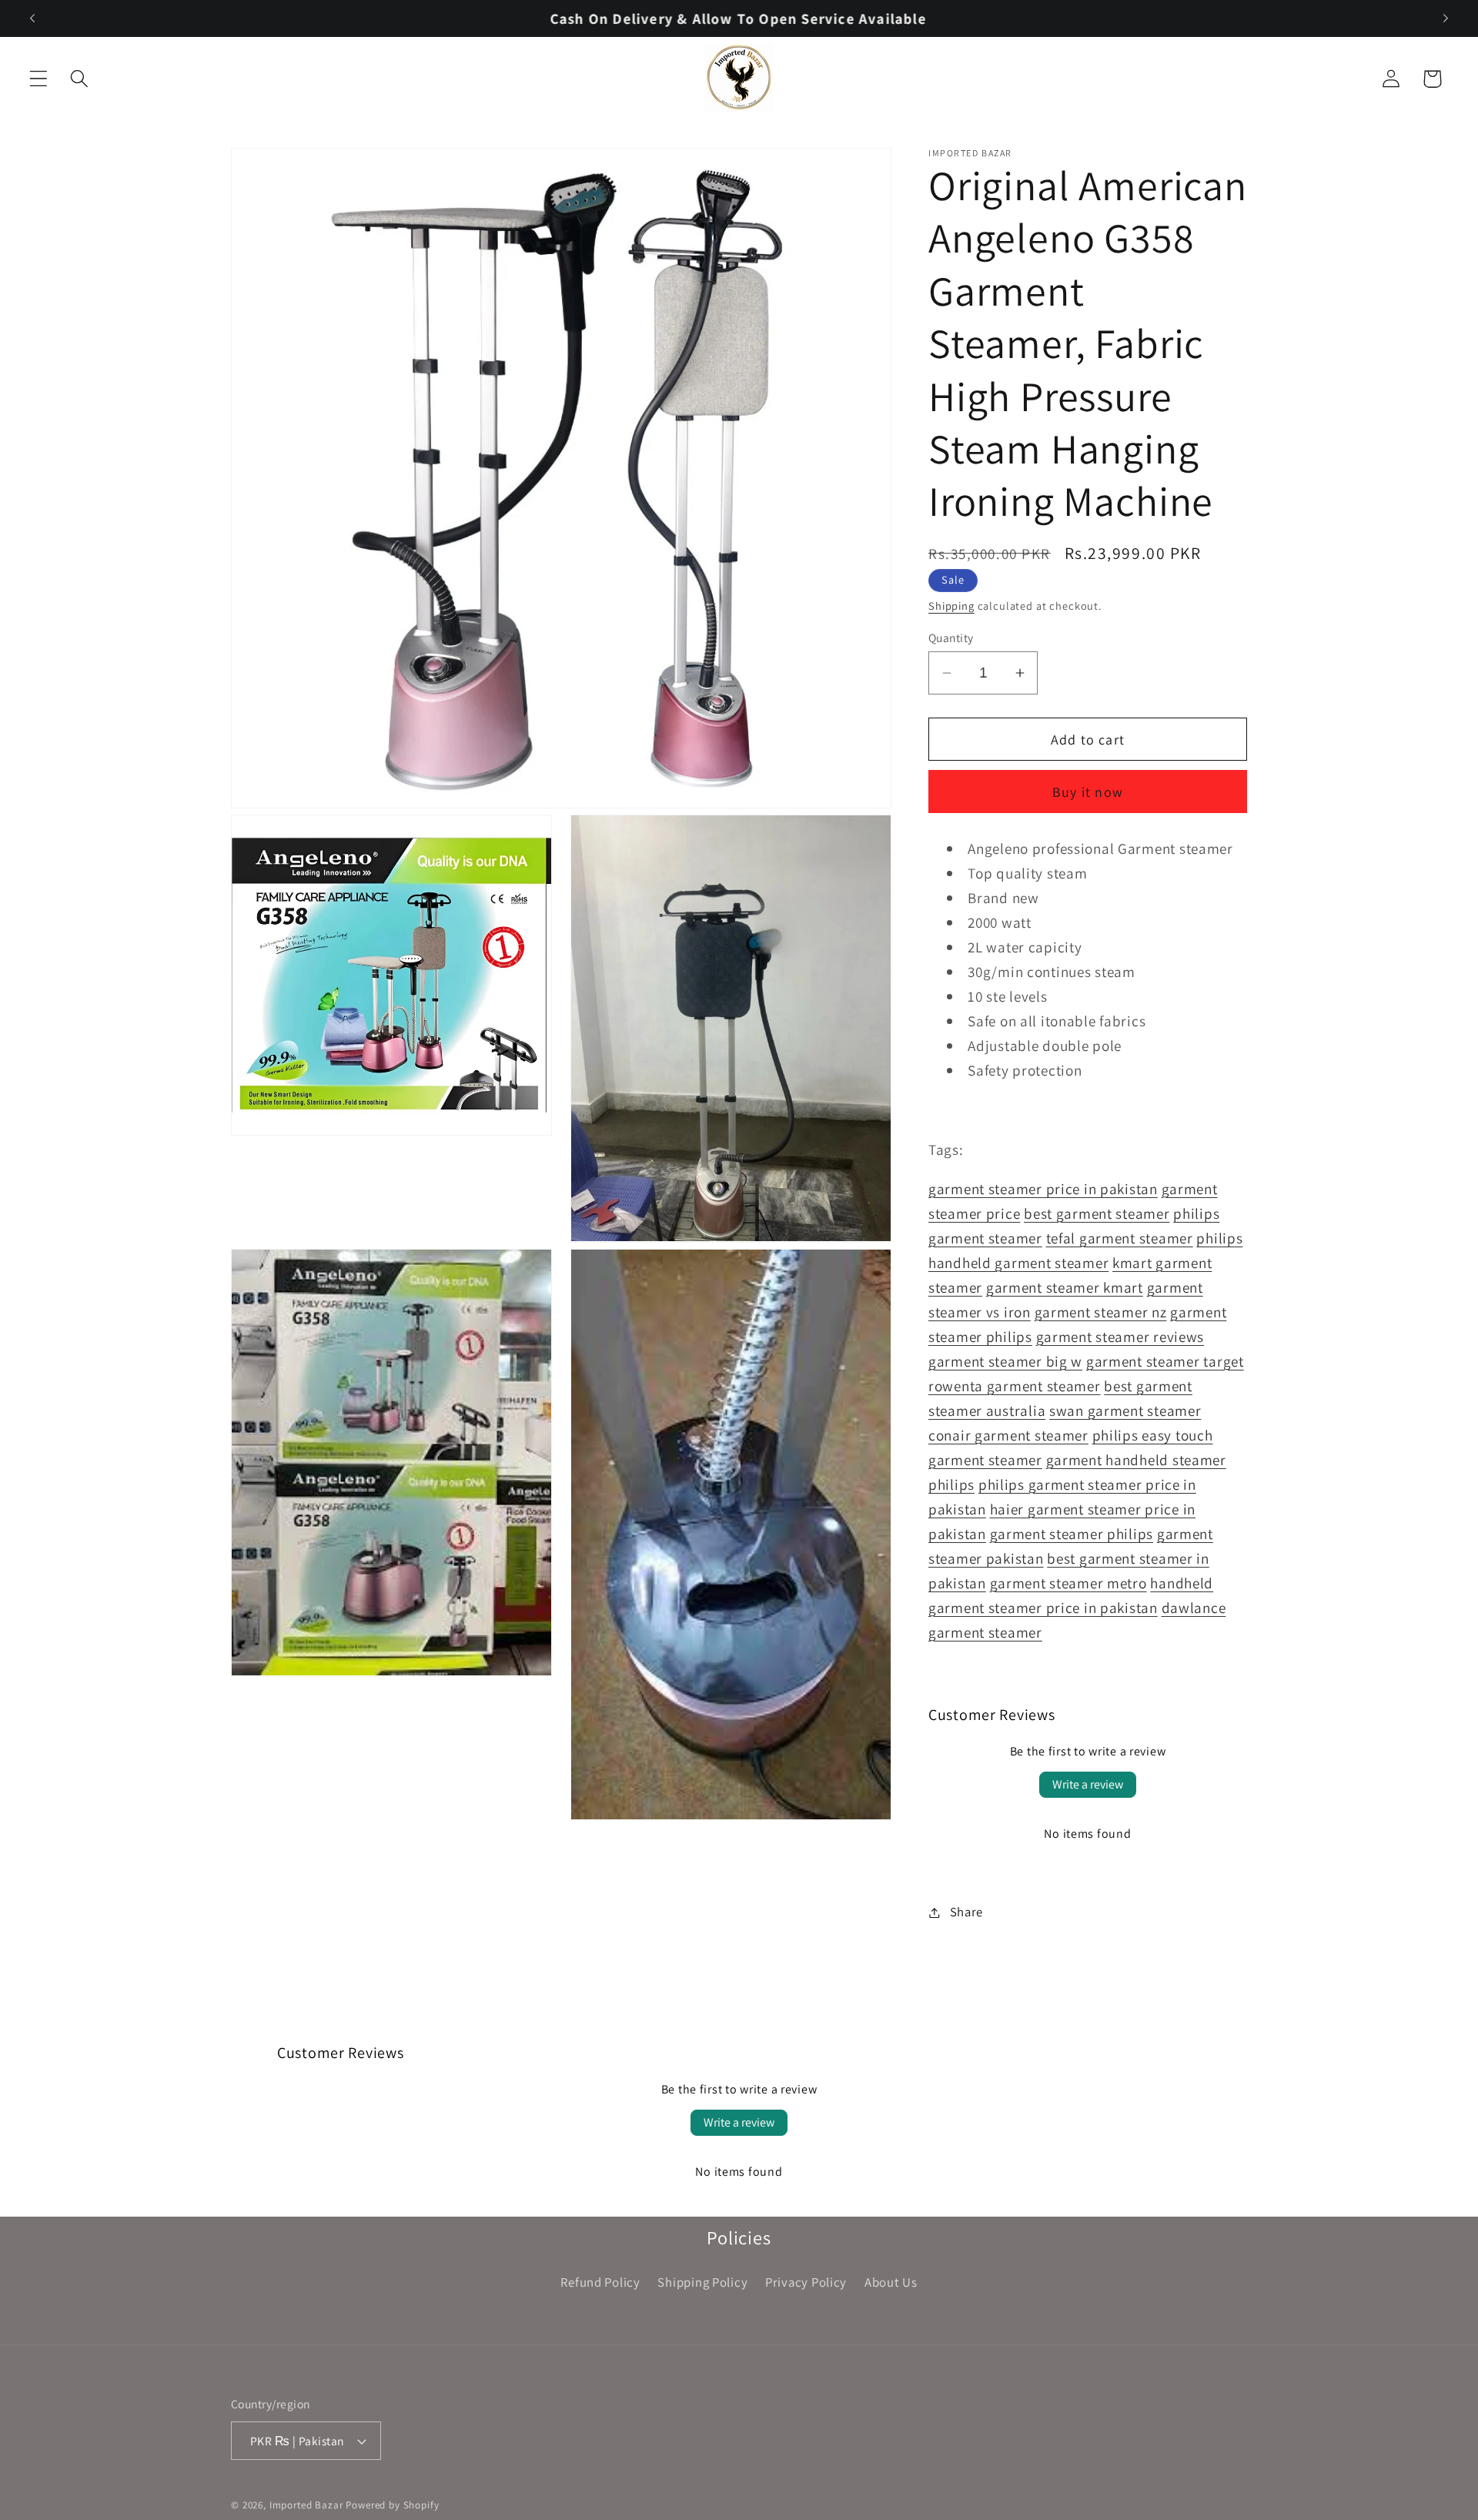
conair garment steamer (1008, 1435)
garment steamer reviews (1120, 1337)
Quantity (951, 638)
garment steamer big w (1005, 1361)
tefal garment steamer (1120, 1238)
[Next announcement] (1446, 18)
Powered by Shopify (392, 2505)
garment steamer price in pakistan (1043, 1189)
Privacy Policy (806, 2282)
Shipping (951, 606)
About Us (891, 2282)
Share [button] (966, 1912)
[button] (39, 79)
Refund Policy (600, 2282)
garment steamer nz (1101, 1312)
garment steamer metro (1068, 1583)
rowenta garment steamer (1015, 1386)
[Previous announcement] (32, 18)
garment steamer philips (1072, 1534)
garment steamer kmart (1065, 1287)
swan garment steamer (1125, 1411)
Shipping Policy (702, 2282)
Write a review (1088, 1784)
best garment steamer (1097, 1213)
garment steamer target (1165, 1361)
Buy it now (1088, 792)
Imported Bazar (306, 2505)
